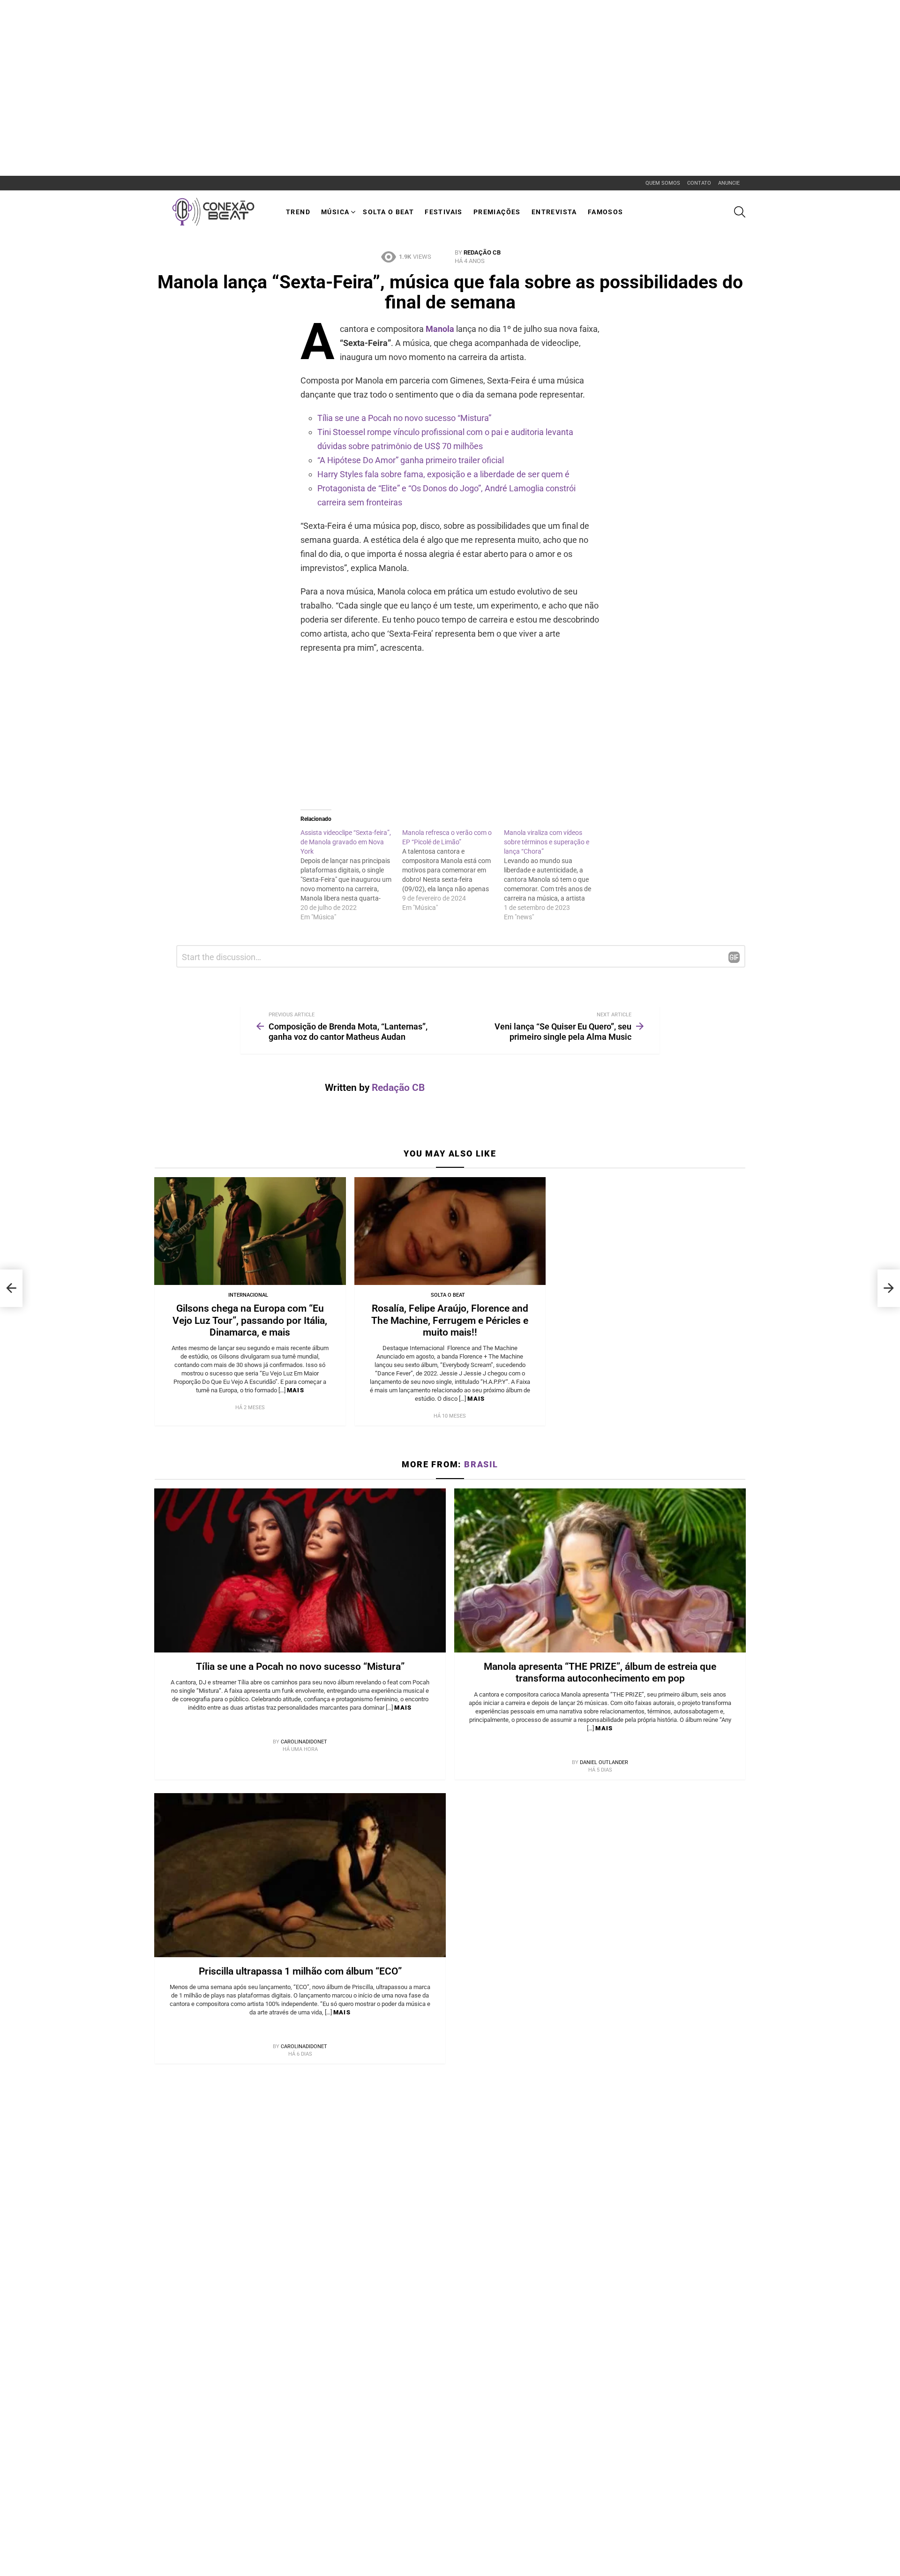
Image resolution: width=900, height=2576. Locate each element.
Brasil (481, 1464)
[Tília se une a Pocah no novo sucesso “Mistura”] (300, 1570)
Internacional (248, 1295)
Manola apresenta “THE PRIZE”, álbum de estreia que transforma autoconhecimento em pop (600, 1672)
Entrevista (554, 212)
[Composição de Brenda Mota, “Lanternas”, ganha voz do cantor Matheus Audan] (11, 1288)
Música (335, 212)
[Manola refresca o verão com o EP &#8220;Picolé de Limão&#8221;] (453, 870)
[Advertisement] (171, 21)
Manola (440, 329)
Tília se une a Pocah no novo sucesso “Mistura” (404, 418)
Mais (296, 1390)
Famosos (606, 212)
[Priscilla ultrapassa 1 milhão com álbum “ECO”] (300, 1875)
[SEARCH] (740, 212)
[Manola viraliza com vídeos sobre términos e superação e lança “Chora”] (555, 875)
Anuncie (729, 183)
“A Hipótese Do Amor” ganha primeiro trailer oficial (411, 460)
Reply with (734, 957)
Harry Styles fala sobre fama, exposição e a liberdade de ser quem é (443, 474)
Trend (298, 212)
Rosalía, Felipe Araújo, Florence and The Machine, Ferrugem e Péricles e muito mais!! (450, 1320)
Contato (699, 183)
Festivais (444, 212)
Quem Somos (663, 183)
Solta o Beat (388, 212)
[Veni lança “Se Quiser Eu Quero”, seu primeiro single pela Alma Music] (889, 1288)
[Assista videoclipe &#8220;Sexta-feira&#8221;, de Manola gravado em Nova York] (351, 875)
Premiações (497, 212)
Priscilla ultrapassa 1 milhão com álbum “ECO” (300, 1971)
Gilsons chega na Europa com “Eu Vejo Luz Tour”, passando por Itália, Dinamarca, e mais (250, 1320)
